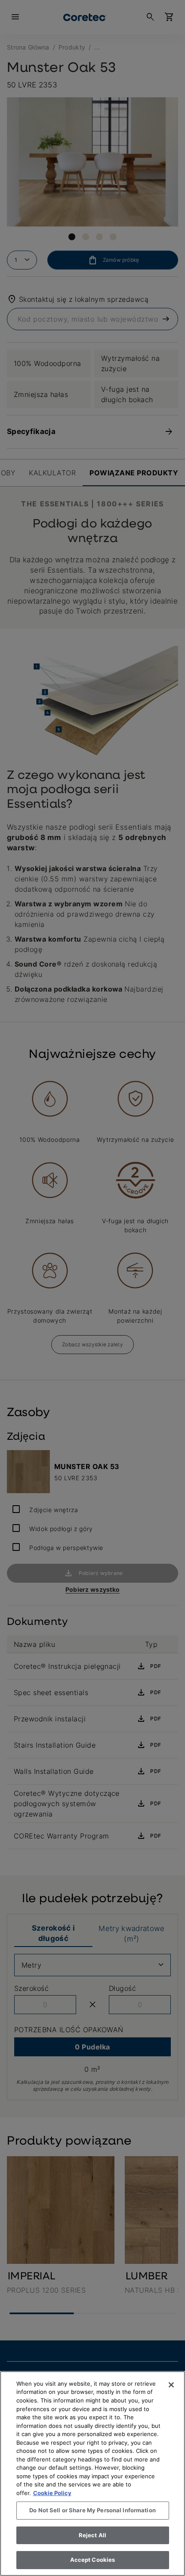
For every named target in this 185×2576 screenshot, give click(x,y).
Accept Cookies (93, 2560)
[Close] (171, 2385)
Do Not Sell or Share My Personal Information (92, 2510)
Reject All (92, 2535)
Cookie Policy (52, 2493)
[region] (92, 2474)
